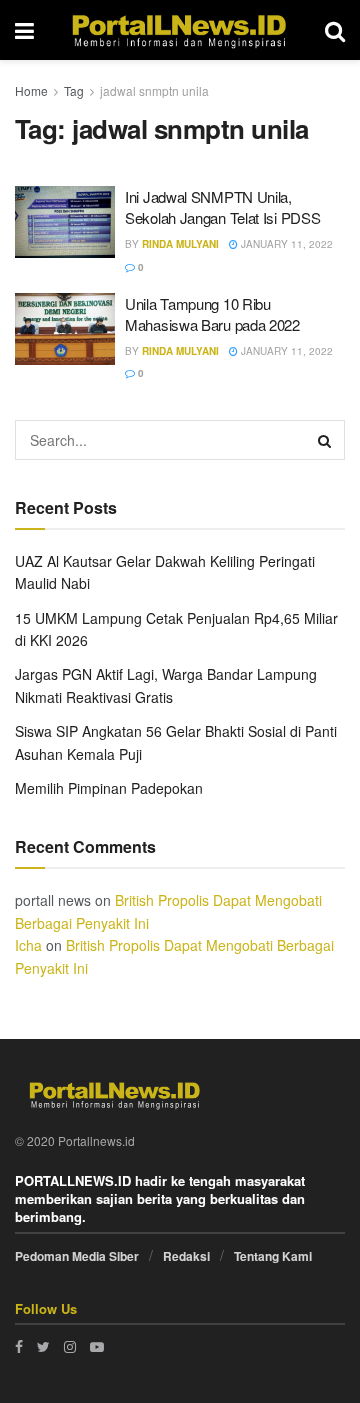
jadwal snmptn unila (154, 90)
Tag (74, 90)
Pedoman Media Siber (77, 1256)
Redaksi (186, 1256)
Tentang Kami (273, 1256)
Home (31, 90)
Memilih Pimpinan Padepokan (109, 788)
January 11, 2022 (285, 244)
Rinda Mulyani (180, 244)
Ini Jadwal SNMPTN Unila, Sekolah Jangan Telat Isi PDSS (222, 207)
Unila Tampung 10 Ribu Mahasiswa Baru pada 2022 (212, 314)
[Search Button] (325, 440)
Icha (28, 945)
